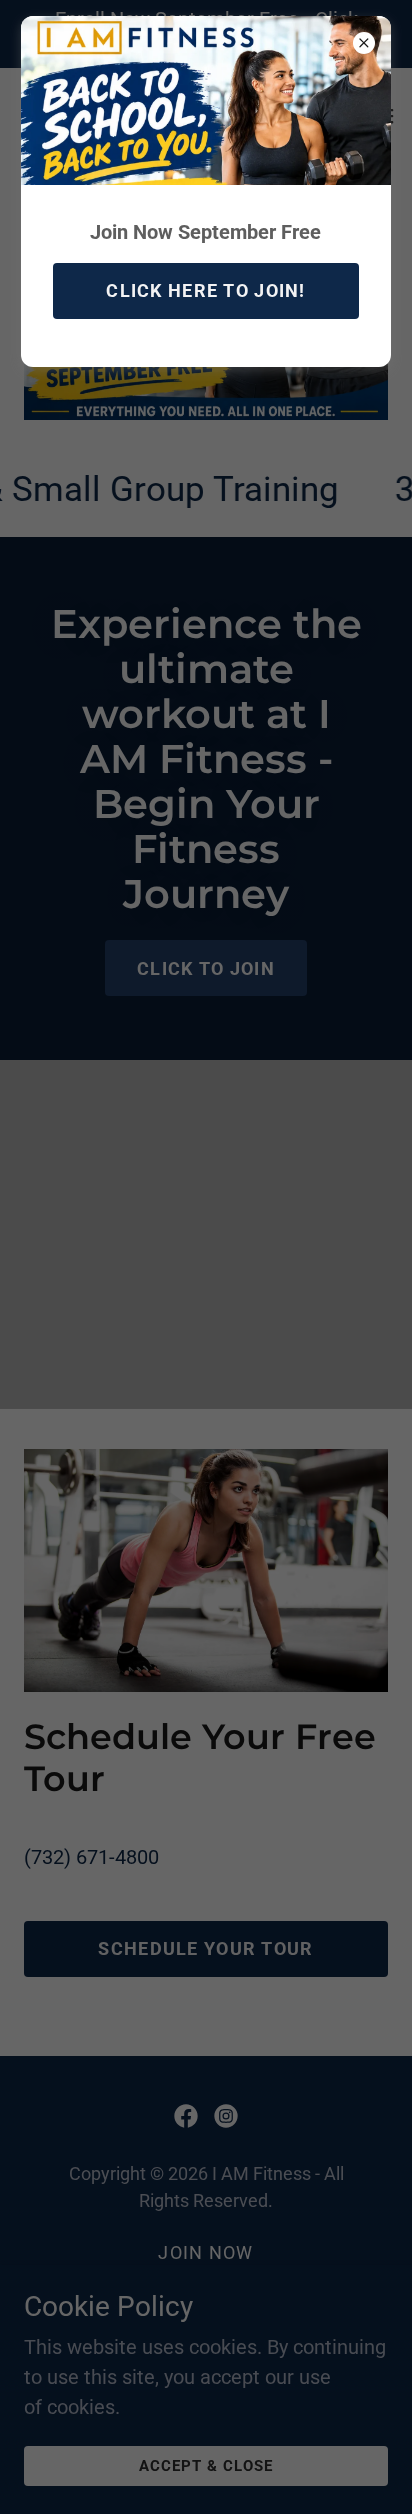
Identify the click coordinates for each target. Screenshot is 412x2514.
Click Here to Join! (205, 290)
